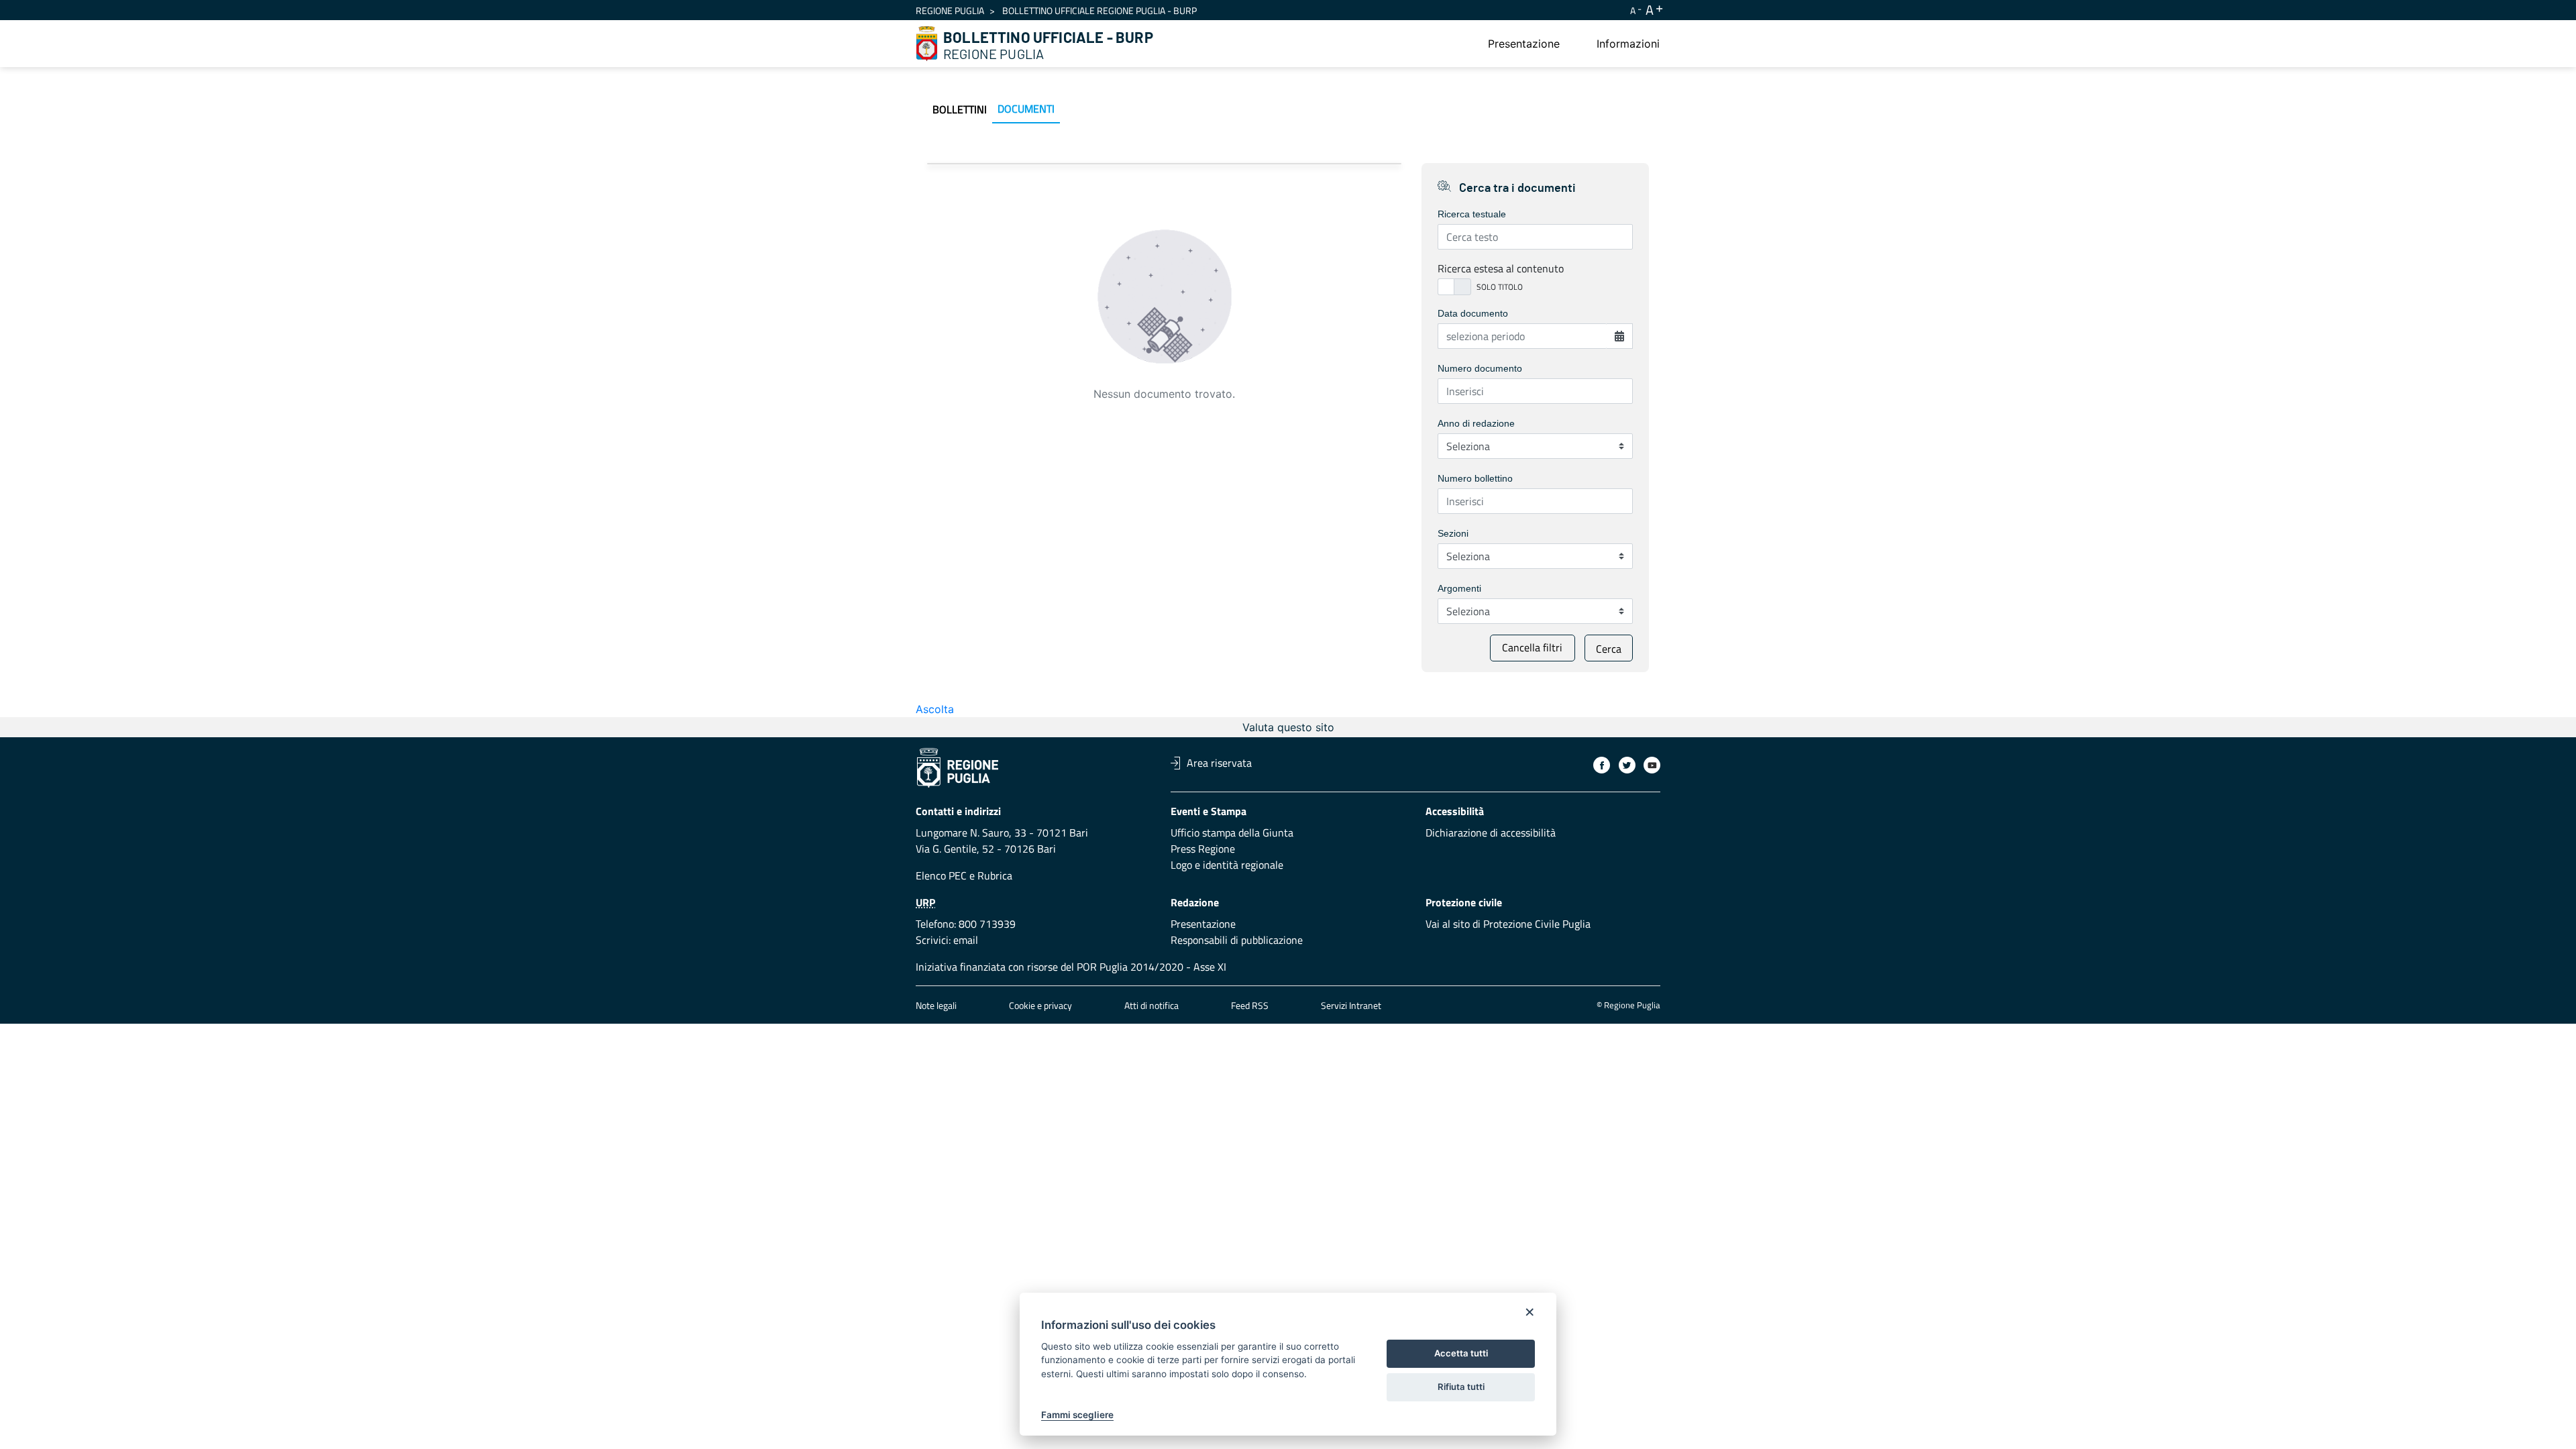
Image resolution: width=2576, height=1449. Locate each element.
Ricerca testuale (1472, 214)
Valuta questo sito (1288, 727)
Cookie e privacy (1040, 1005)
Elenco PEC (941, 875)
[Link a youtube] (1652, 765)
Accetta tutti (1461, 1353)
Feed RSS (1250, 1005)
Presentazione (1203, 924)
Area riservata (1219, 763)
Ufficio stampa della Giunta (1232, 833)
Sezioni (1453, 533)
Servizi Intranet (1351, 1005)
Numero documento (1480, 368)
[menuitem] (1524, 44)
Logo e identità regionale (1227, 865)
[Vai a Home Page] (927, 44)
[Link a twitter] (1627, 765)
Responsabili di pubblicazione (1237, 940)
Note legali (936, 1005)
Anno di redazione (1476, 423)
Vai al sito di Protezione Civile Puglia (1508, 924)
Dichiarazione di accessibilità (1491, 833)
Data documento (1473, 313)
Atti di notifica (1151, 1005)
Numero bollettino (1475, 478)
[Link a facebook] (1602, 765)
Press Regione (1203, 849)
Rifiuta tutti (1461, 1387)
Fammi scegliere (1077, 1415)
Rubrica (995, 875)
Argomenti (1459, 588)
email (966, 940)
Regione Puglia (950, 10)
